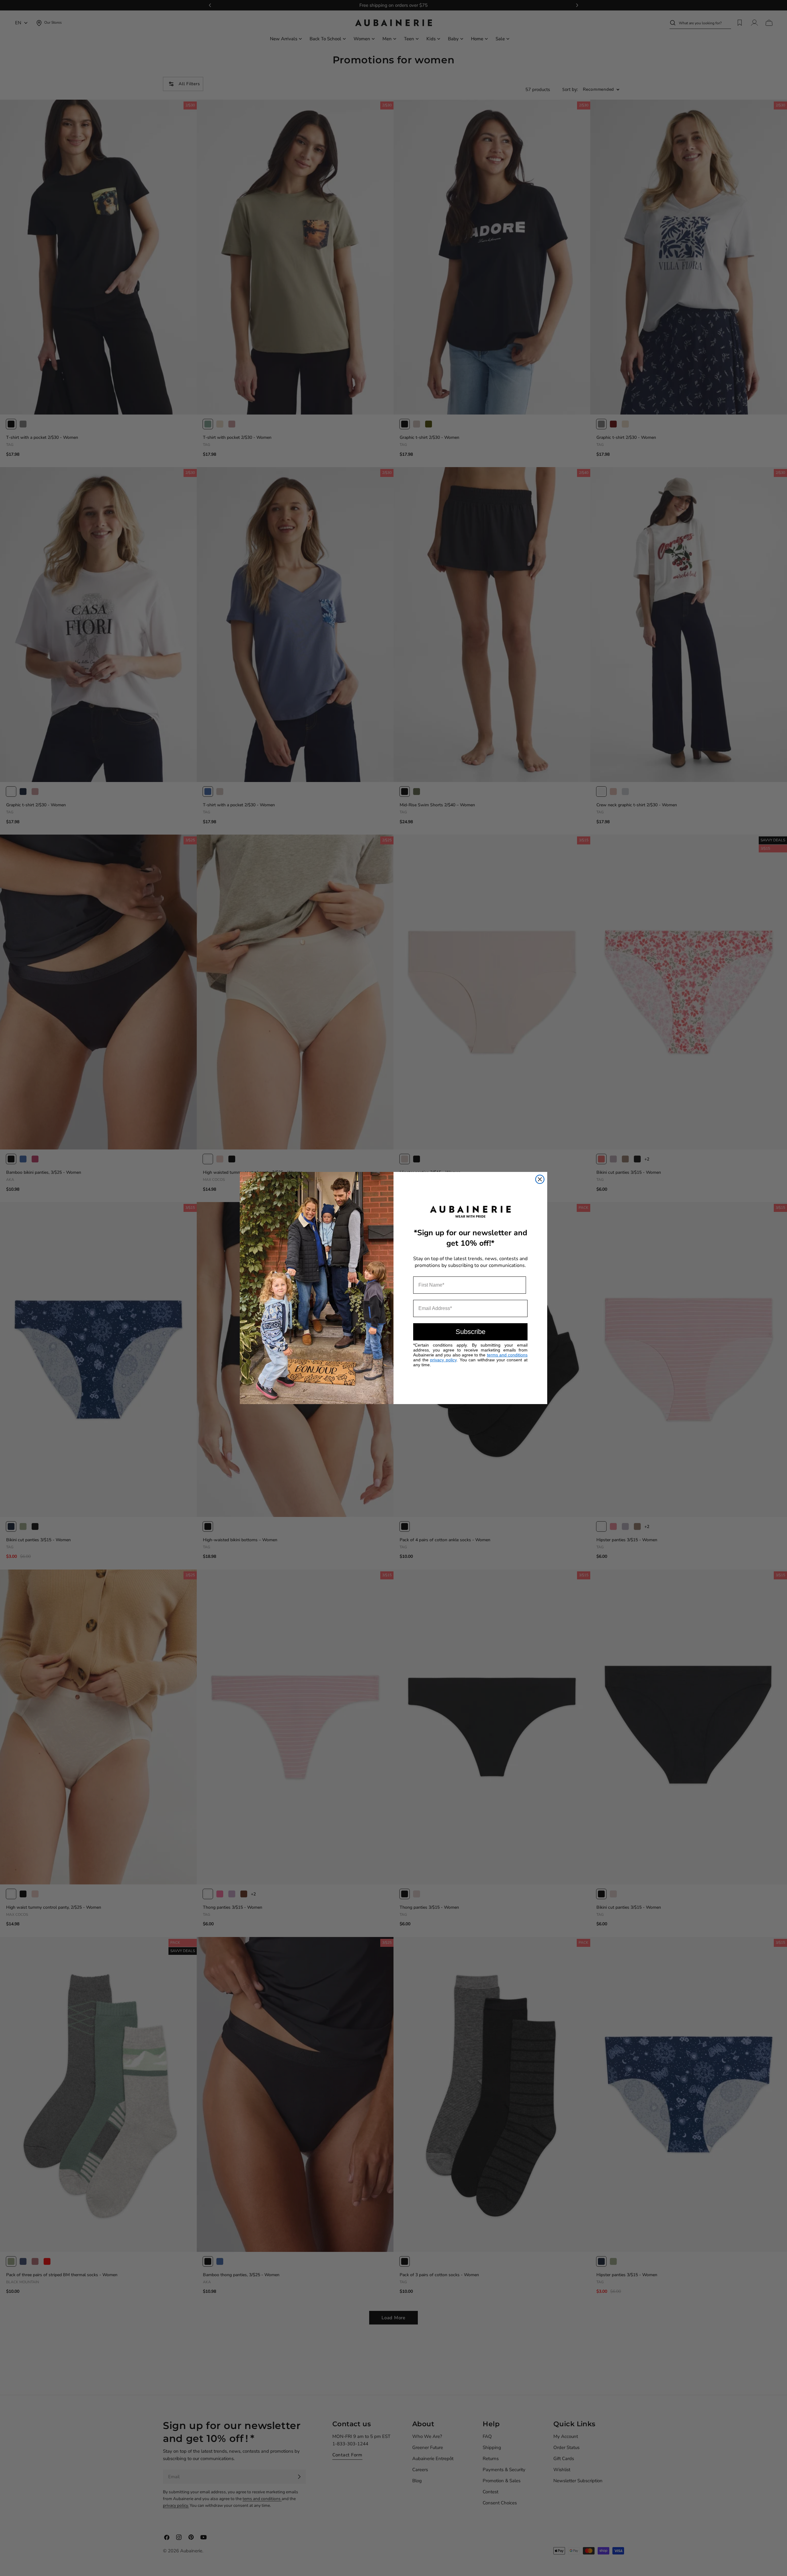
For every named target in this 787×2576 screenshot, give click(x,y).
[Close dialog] (540, 1179)
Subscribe (471, 1332)
